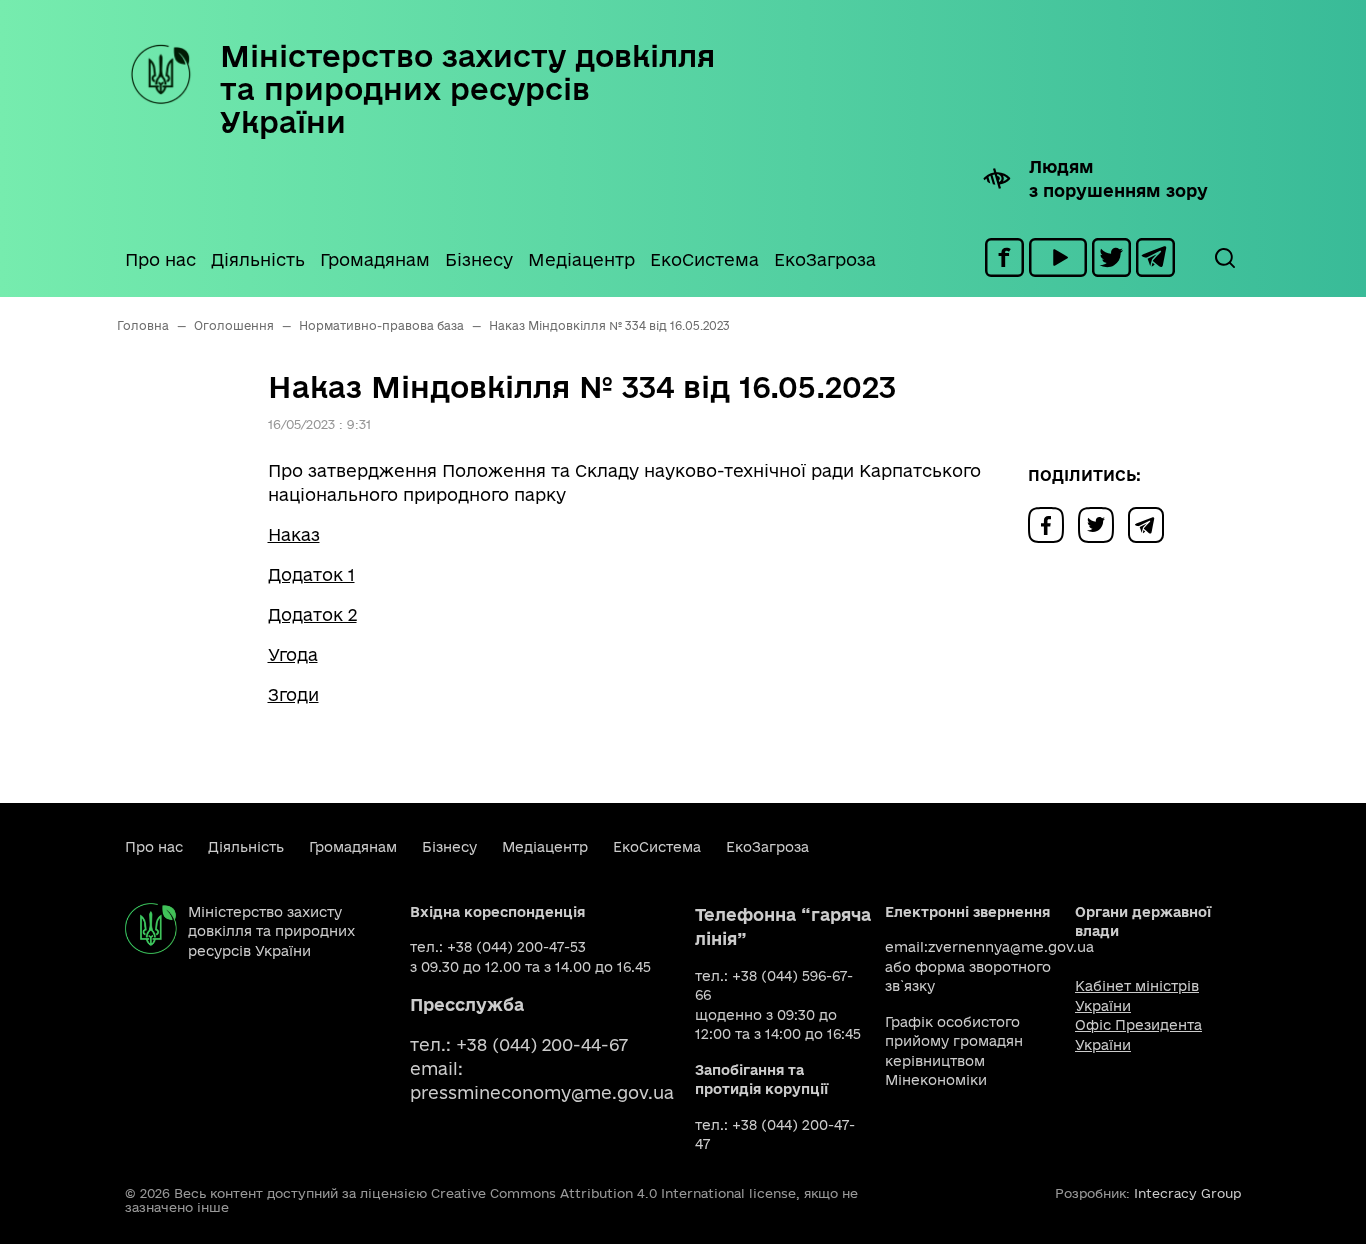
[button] (1224, 258)
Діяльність (258, 259)
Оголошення (234, 325)
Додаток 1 (311, 574)
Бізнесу (479, 259)
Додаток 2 (312, 614)
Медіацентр (581, 259)
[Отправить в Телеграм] (1151, 523)
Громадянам (375, 259)
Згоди (293, 694)
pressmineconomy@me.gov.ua (542, 1092)
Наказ (294, 534)
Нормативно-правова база (381, 325)
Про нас (160, 259)
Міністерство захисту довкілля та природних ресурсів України (467, 88)
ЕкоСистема (704, 259)
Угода (293, 654)
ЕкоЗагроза (825, 259)
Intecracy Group (1187, 1193)
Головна (143, 325)
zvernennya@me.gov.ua (1011, 947)
